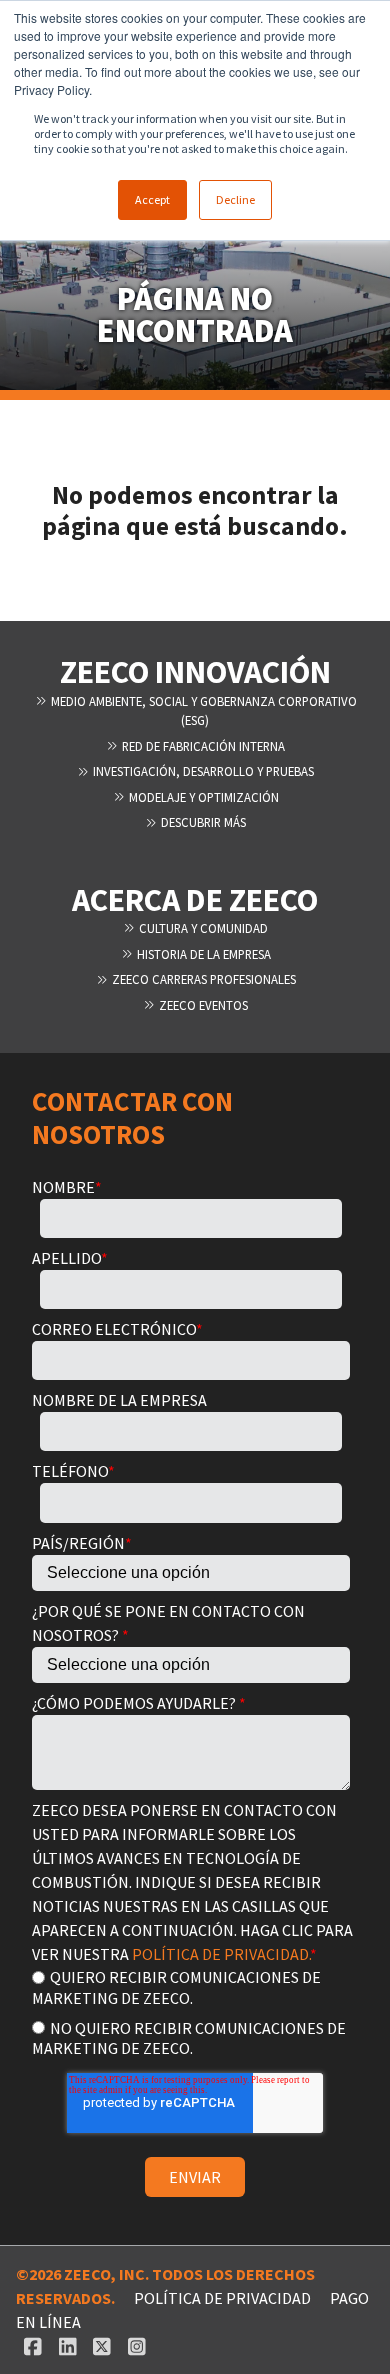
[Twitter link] (102, 2346)
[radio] (191, 1986)
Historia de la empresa (202, 954)
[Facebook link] (33, 2346)
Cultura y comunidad (202, 928)
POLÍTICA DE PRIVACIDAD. (221, 1954)
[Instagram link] (137, 2346)
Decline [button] (235, 199)
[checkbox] (191, 2011)
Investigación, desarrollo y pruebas (202, 771)
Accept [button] (152, 199)
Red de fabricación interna (202, 746)
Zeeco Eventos (202, 1005)
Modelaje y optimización (202, 797)
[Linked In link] (67, 2346)
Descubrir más (202, 822)
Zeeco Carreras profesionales (202, 979)
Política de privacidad (222, 2298)
